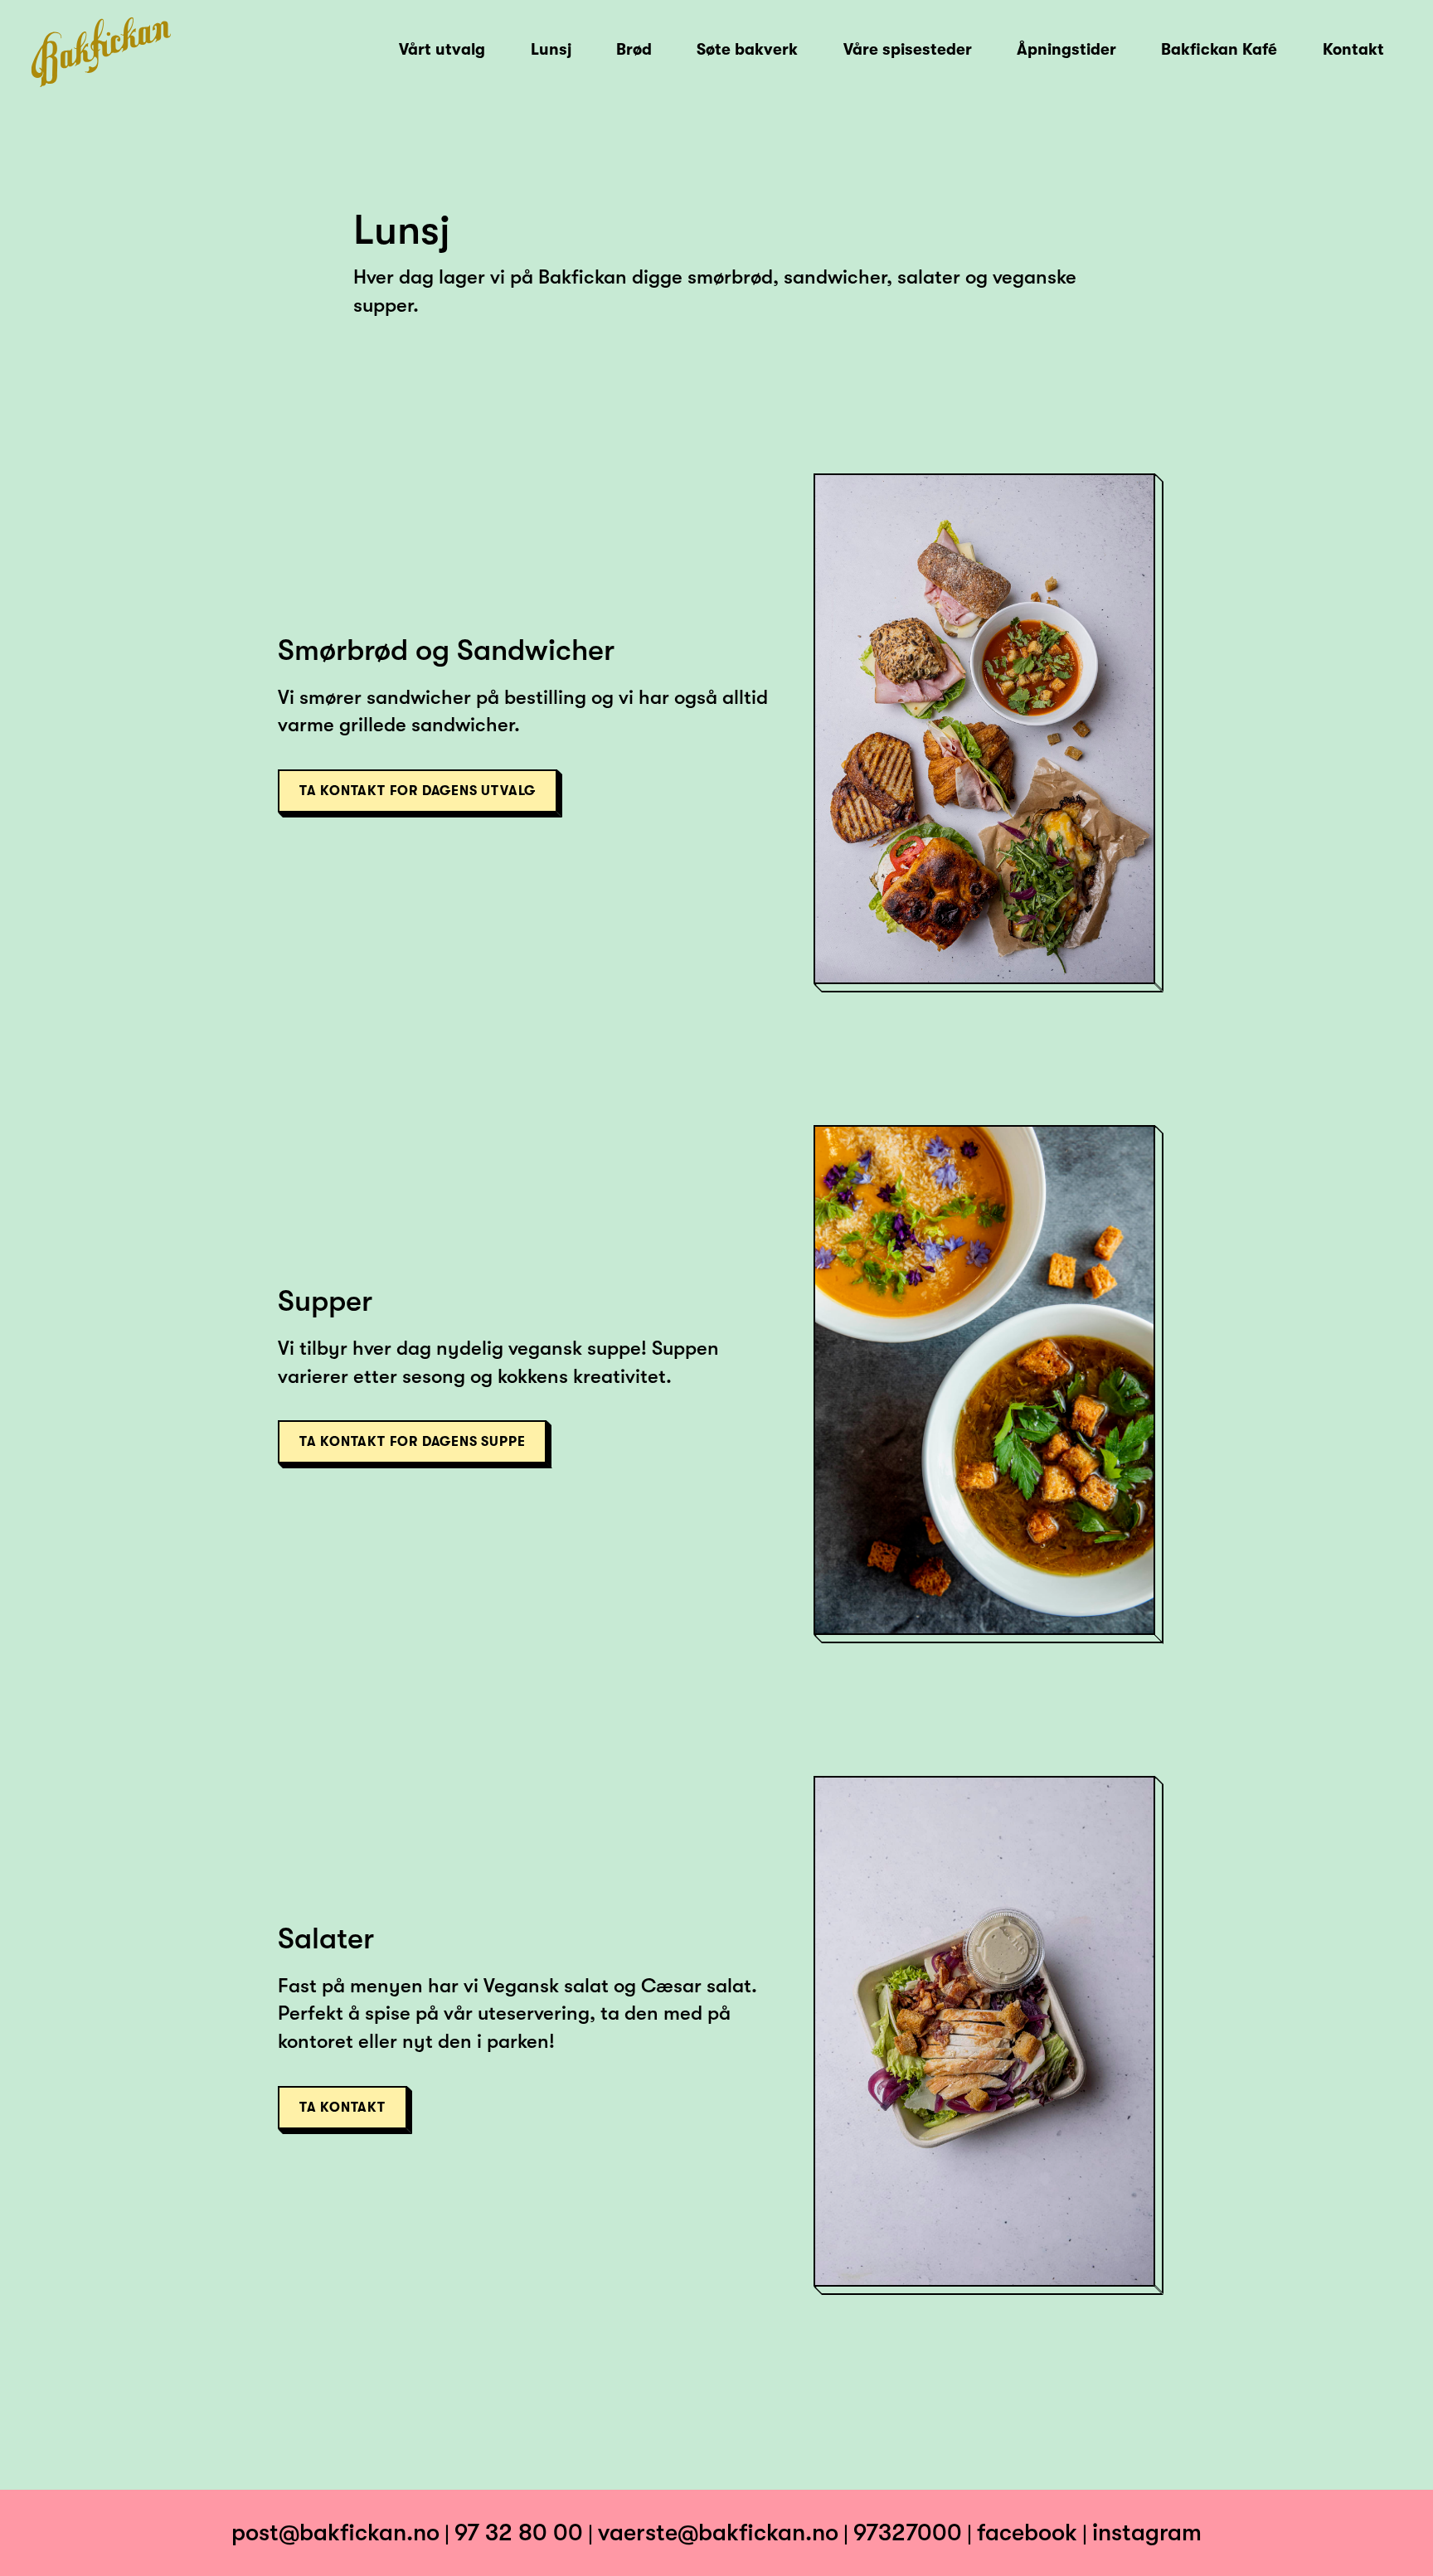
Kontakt (1353, 50)
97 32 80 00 (519, 2532)
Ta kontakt (342, 2108)
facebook (1027, 2532)
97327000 (908, 2532)
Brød (634, 50)
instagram (1147, 2532)
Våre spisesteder (908, 50)
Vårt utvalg (442, 50)
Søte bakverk (747, 50)
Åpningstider (1066, 50)
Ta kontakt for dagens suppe (413, 1442)
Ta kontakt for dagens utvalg (418, 791)
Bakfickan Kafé (1219, 50)
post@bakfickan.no (335, 2532)
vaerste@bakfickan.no (718, 2532)
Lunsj (551, 50)
